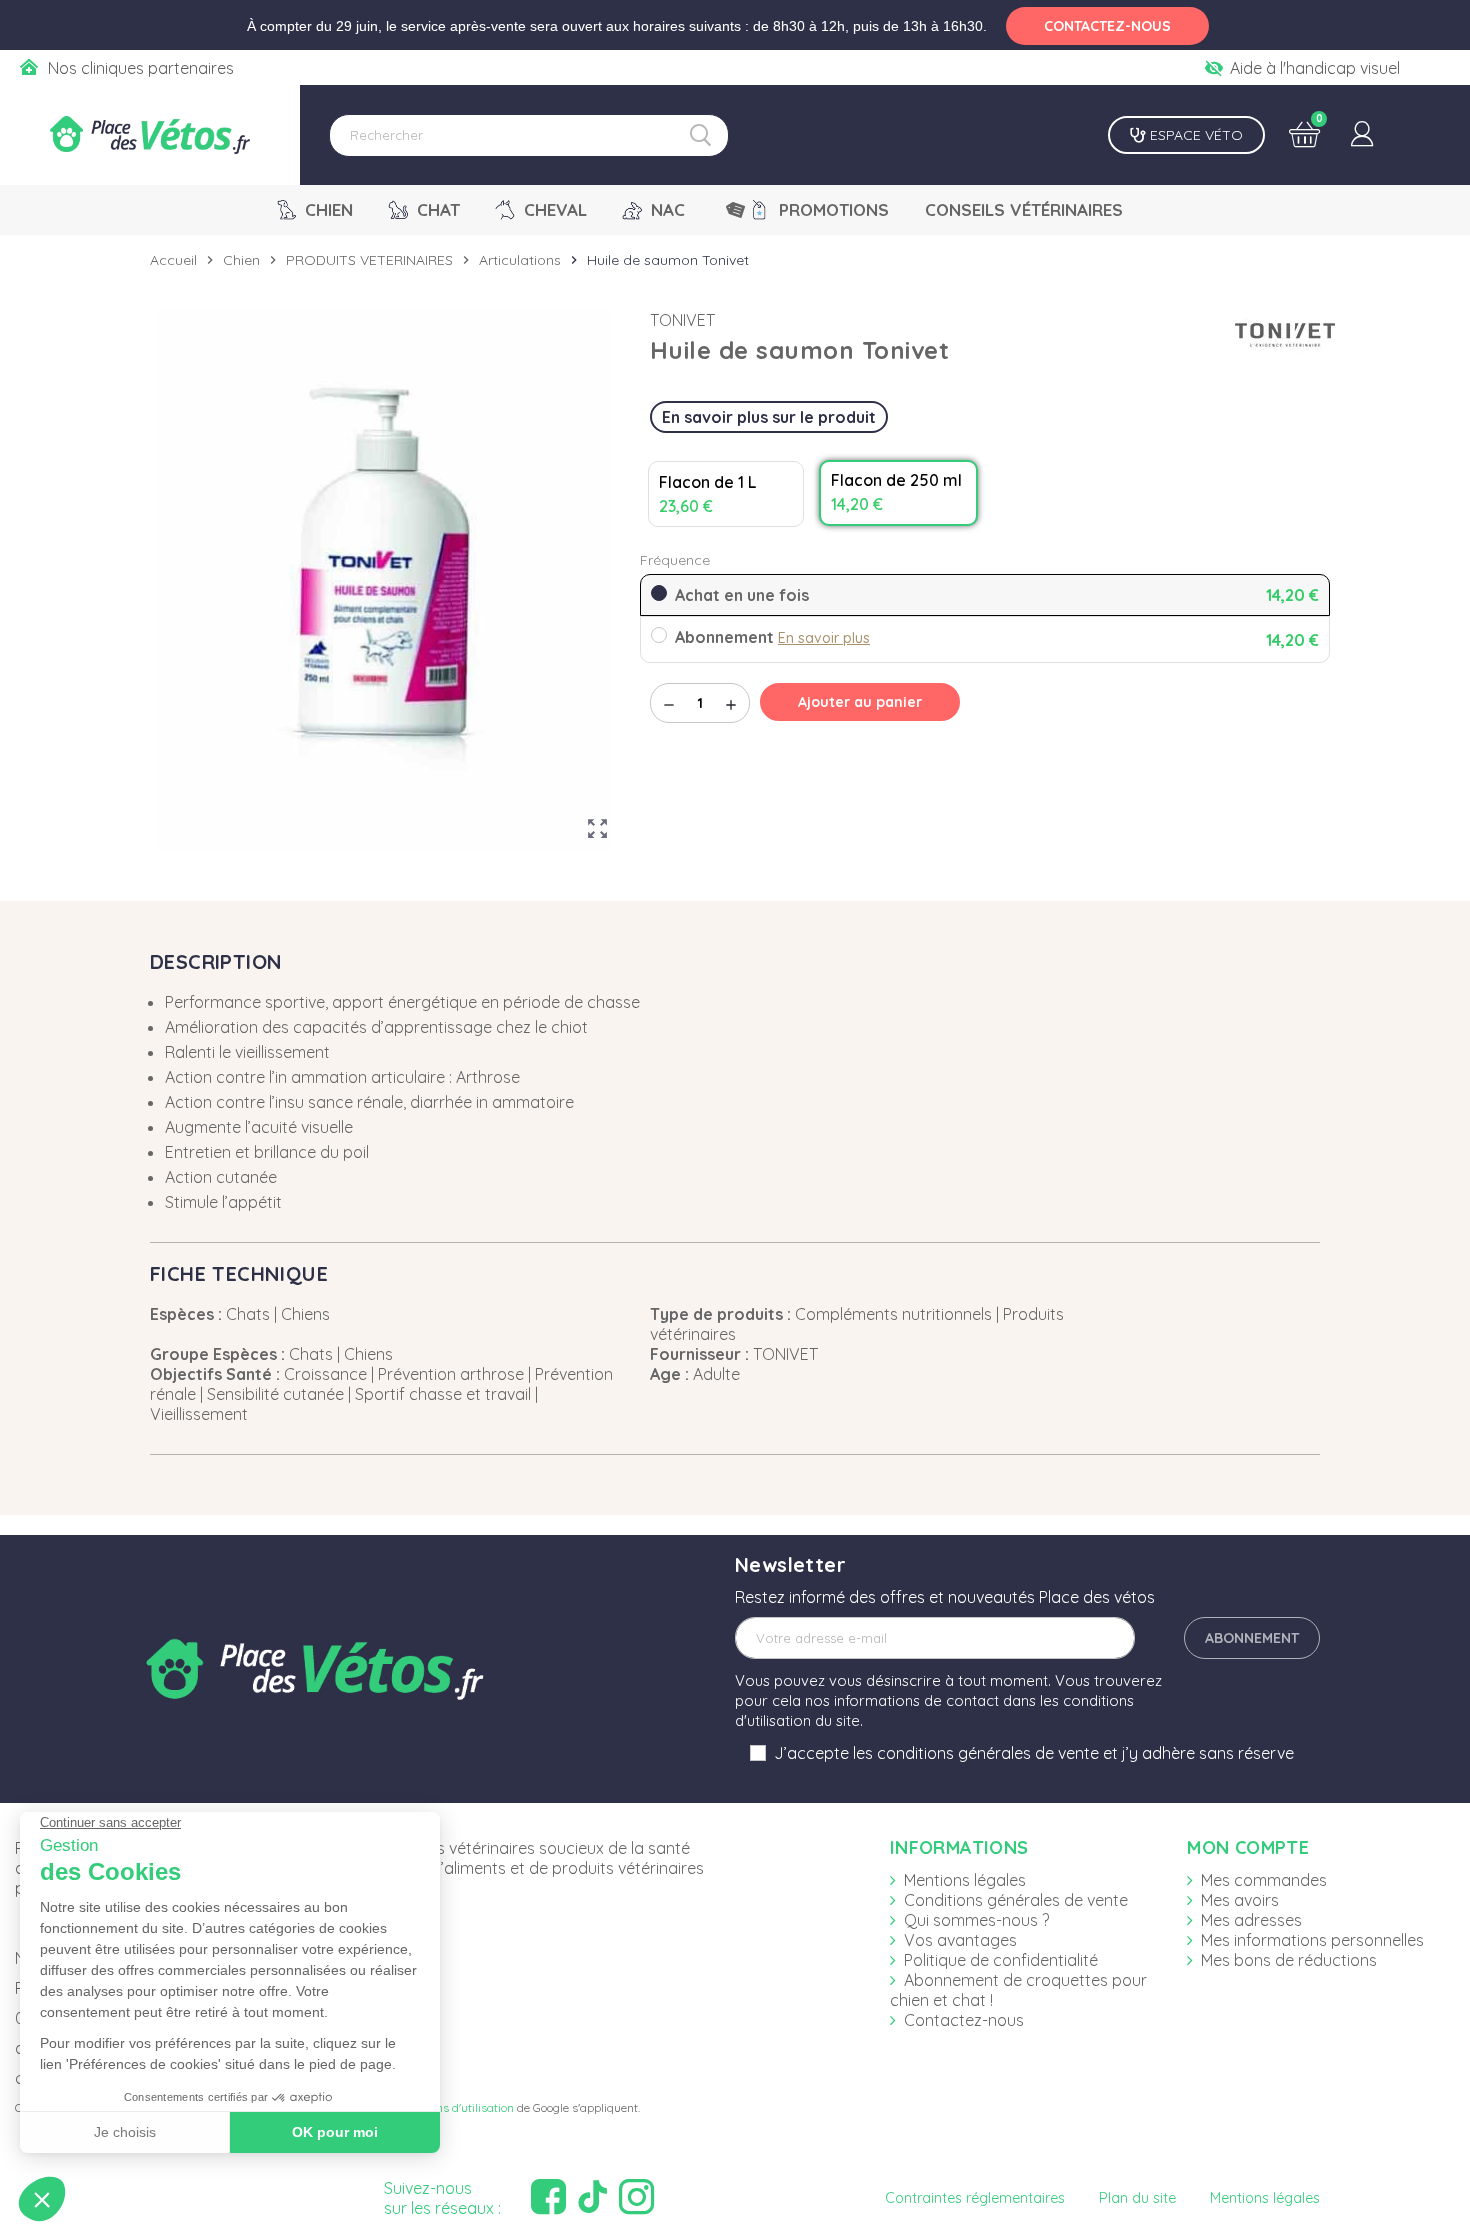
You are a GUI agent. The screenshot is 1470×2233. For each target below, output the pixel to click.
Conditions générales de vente (1016, 1900)
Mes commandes (1264, 1880)
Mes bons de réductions (1289, 1960)
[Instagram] (639, 2197)
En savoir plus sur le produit (769, 417)
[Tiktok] (595, 2197)
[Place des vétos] (150, 135)
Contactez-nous (964, 2020)
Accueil (173, 260)
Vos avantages (960, 1940)
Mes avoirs (1240, 1900)
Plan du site (1137, 2198)
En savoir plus (824, 638)
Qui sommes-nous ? (976, 1920)
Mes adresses (1251, 1920)
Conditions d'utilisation (453, 2107)
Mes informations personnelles (1312, 1940)
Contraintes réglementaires (975, 2198)
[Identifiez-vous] (1362, 135)
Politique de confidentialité (1001, 1960)
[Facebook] (551, 2197)
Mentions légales (965, 1880)
